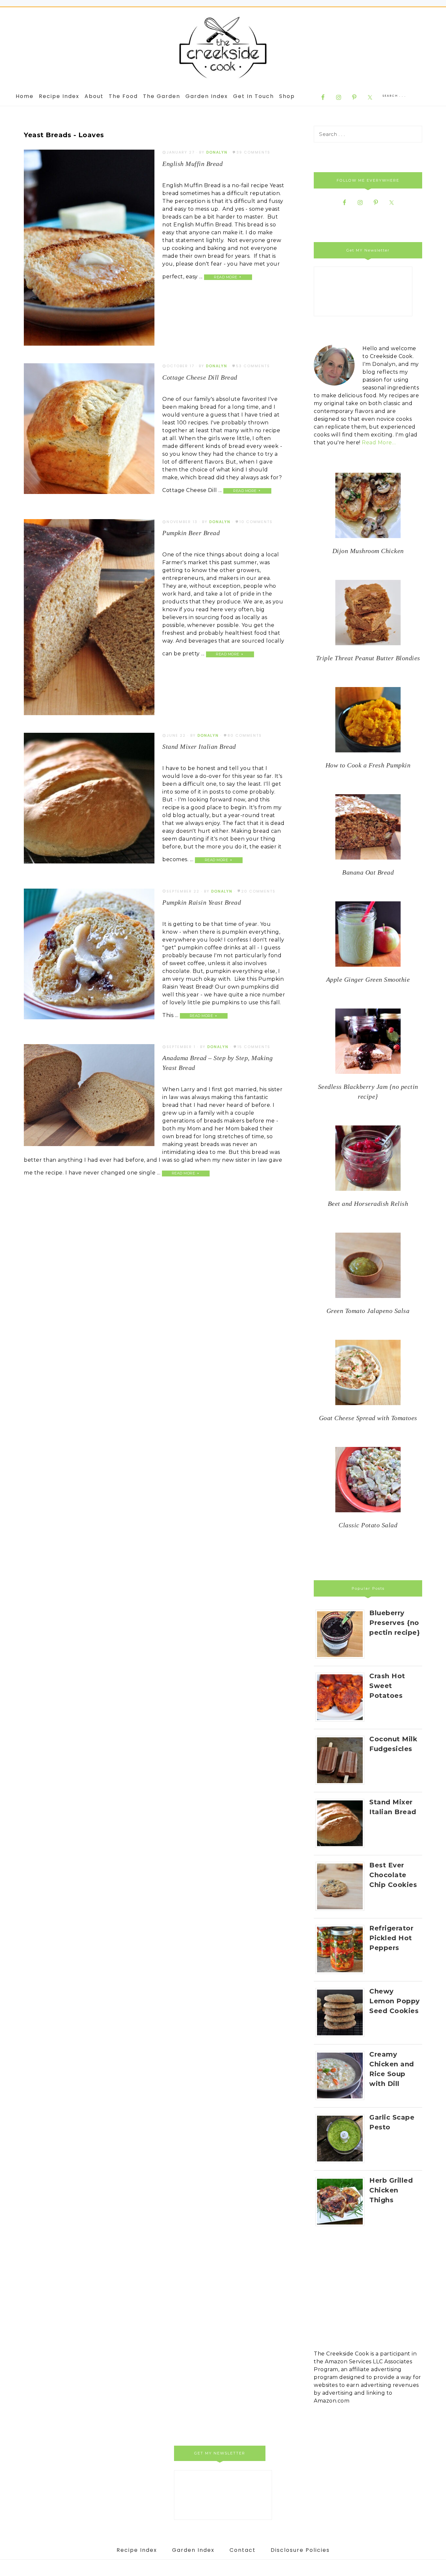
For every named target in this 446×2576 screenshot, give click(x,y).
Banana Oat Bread (368, 872)
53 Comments (253, 366)
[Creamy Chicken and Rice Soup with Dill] (342, 2100)
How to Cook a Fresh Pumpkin (368, 765)
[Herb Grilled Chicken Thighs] (342, 2226)
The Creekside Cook (223, 48)
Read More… (379, 443)
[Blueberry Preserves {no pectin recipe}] (342, 1658)
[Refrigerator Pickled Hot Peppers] (342, 1974)
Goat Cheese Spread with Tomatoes (368, 1418)
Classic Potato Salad (368, 1525)
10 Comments (256, 522)
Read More (226, 277)
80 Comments (245, 735)
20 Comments (258, 891)
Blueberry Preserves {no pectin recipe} (395, 1623)
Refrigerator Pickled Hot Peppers (391, 1938)
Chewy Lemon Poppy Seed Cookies (395, 2001)
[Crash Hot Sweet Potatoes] (342, 1722)
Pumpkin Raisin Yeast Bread (202, 902)
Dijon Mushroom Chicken (368, 551)
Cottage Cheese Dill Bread (200, 377)
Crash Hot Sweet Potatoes (387, 1686)
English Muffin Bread (192, 164)
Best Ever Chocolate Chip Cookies (393, 1875)
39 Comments (253, 152)
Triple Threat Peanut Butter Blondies (368, 658)
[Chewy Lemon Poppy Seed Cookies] (342, 2037)
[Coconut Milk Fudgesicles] (342, 1785)
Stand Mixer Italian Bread (199, 747)
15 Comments (254, 1047)
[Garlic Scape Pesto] (342, 2163)
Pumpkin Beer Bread (191, 533)
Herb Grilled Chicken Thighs (391, 2190)
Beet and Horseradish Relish (368, 1204)
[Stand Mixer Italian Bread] (342, 1848)
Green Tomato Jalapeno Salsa (368, 1311)
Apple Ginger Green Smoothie (368, 979)
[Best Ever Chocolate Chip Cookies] (342, 1911)
